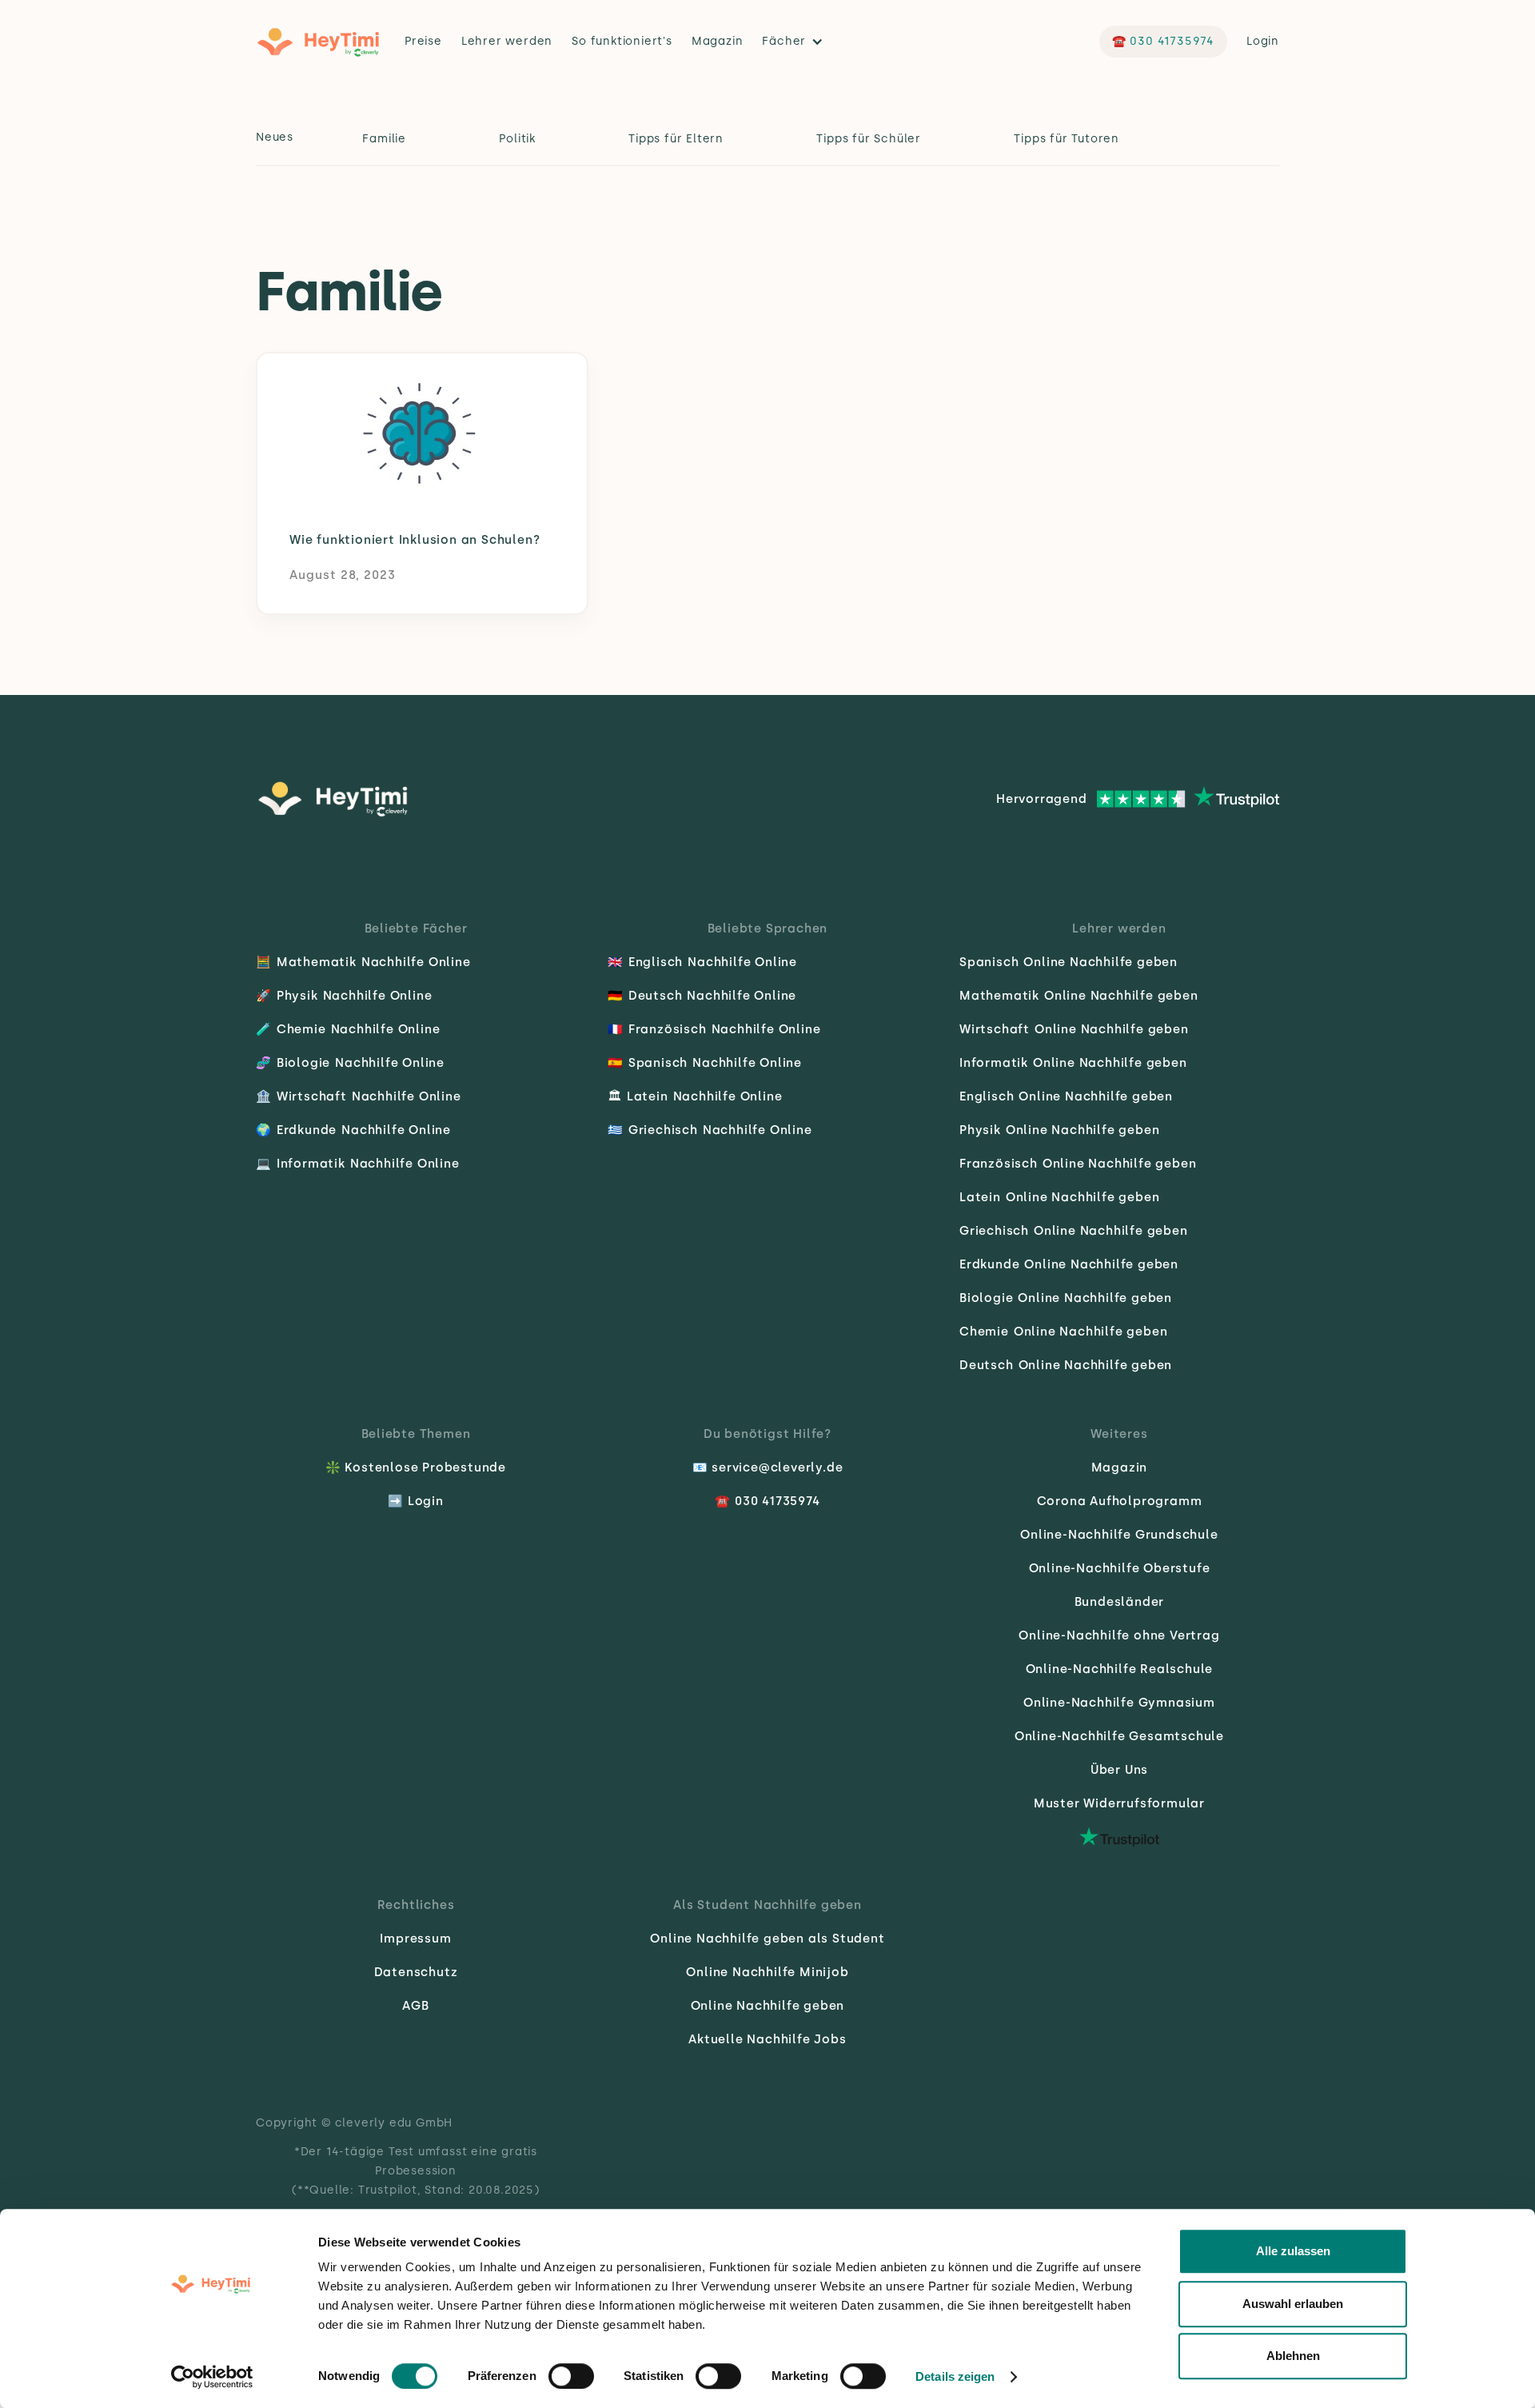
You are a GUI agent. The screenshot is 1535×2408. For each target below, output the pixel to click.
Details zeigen (955, 2376)
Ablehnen (1293, 2356)
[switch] (571, 2376)
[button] (797, 42)
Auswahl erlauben (1293, 2304)
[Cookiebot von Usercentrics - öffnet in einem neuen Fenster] (212, 2377)
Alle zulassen (1293, 2251)
